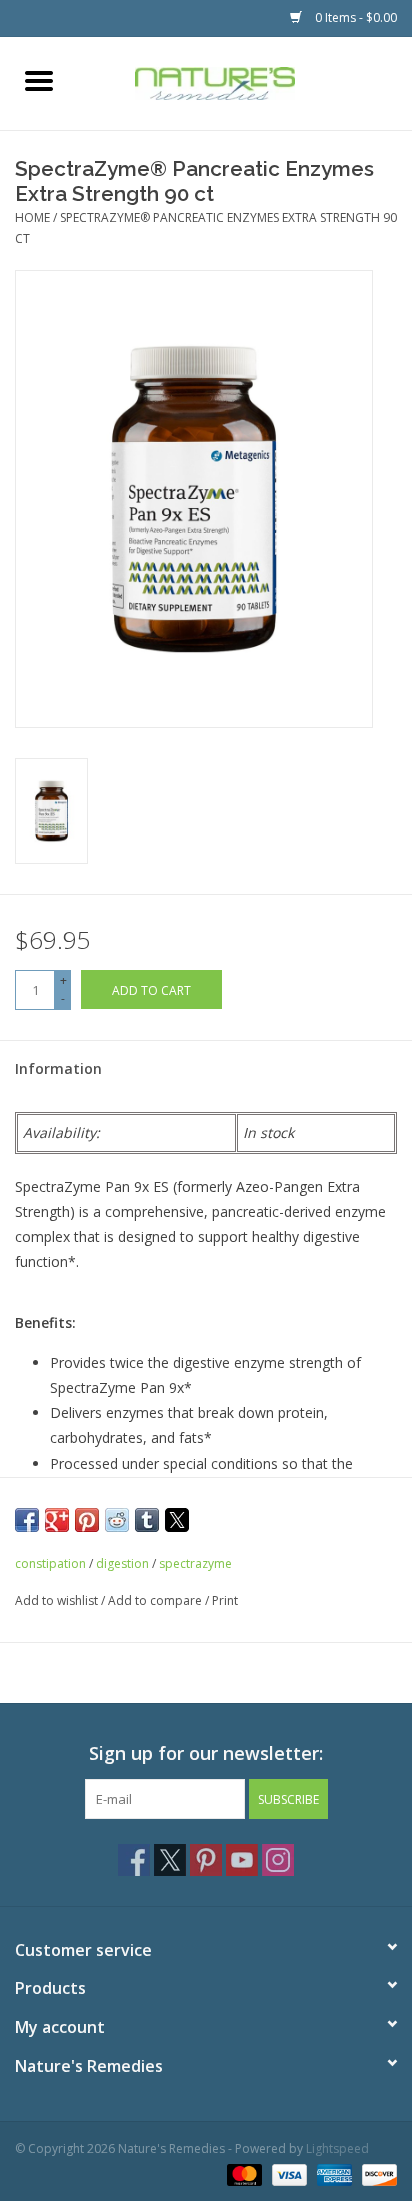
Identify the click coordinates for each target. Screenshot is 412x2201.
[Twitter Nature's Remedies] (170, 1860)
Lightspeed (337, 2148)
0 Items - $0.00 (354, 17)
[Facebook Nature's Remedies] (134, 1860)
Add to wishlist (58, 1600)
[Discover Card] (376, 2173)
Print (225, 1600)
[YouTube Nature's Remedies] (242, 1860)
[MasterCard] (242, 2173)
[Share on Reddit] (117, 1520)
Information (58, 1068)
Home (32, 217)
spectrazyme (195, 1563)
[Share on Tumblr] (147, 1520)
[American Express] (332, 2173)
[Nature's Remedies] (245, 81)
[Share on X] (177, 1520)
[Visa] (287, 2173)
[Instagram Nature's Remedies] (278, 1860)
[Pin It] (87, 1520)
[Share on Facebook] (27, 1520)
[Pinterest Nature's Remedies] (206, 1860)
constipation (50, 1563)
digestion (122, 1563)
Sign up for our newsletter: (206, 1753)
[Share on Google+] (57, 1520)
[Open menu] (39, 80)
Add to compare (156, 1600)
